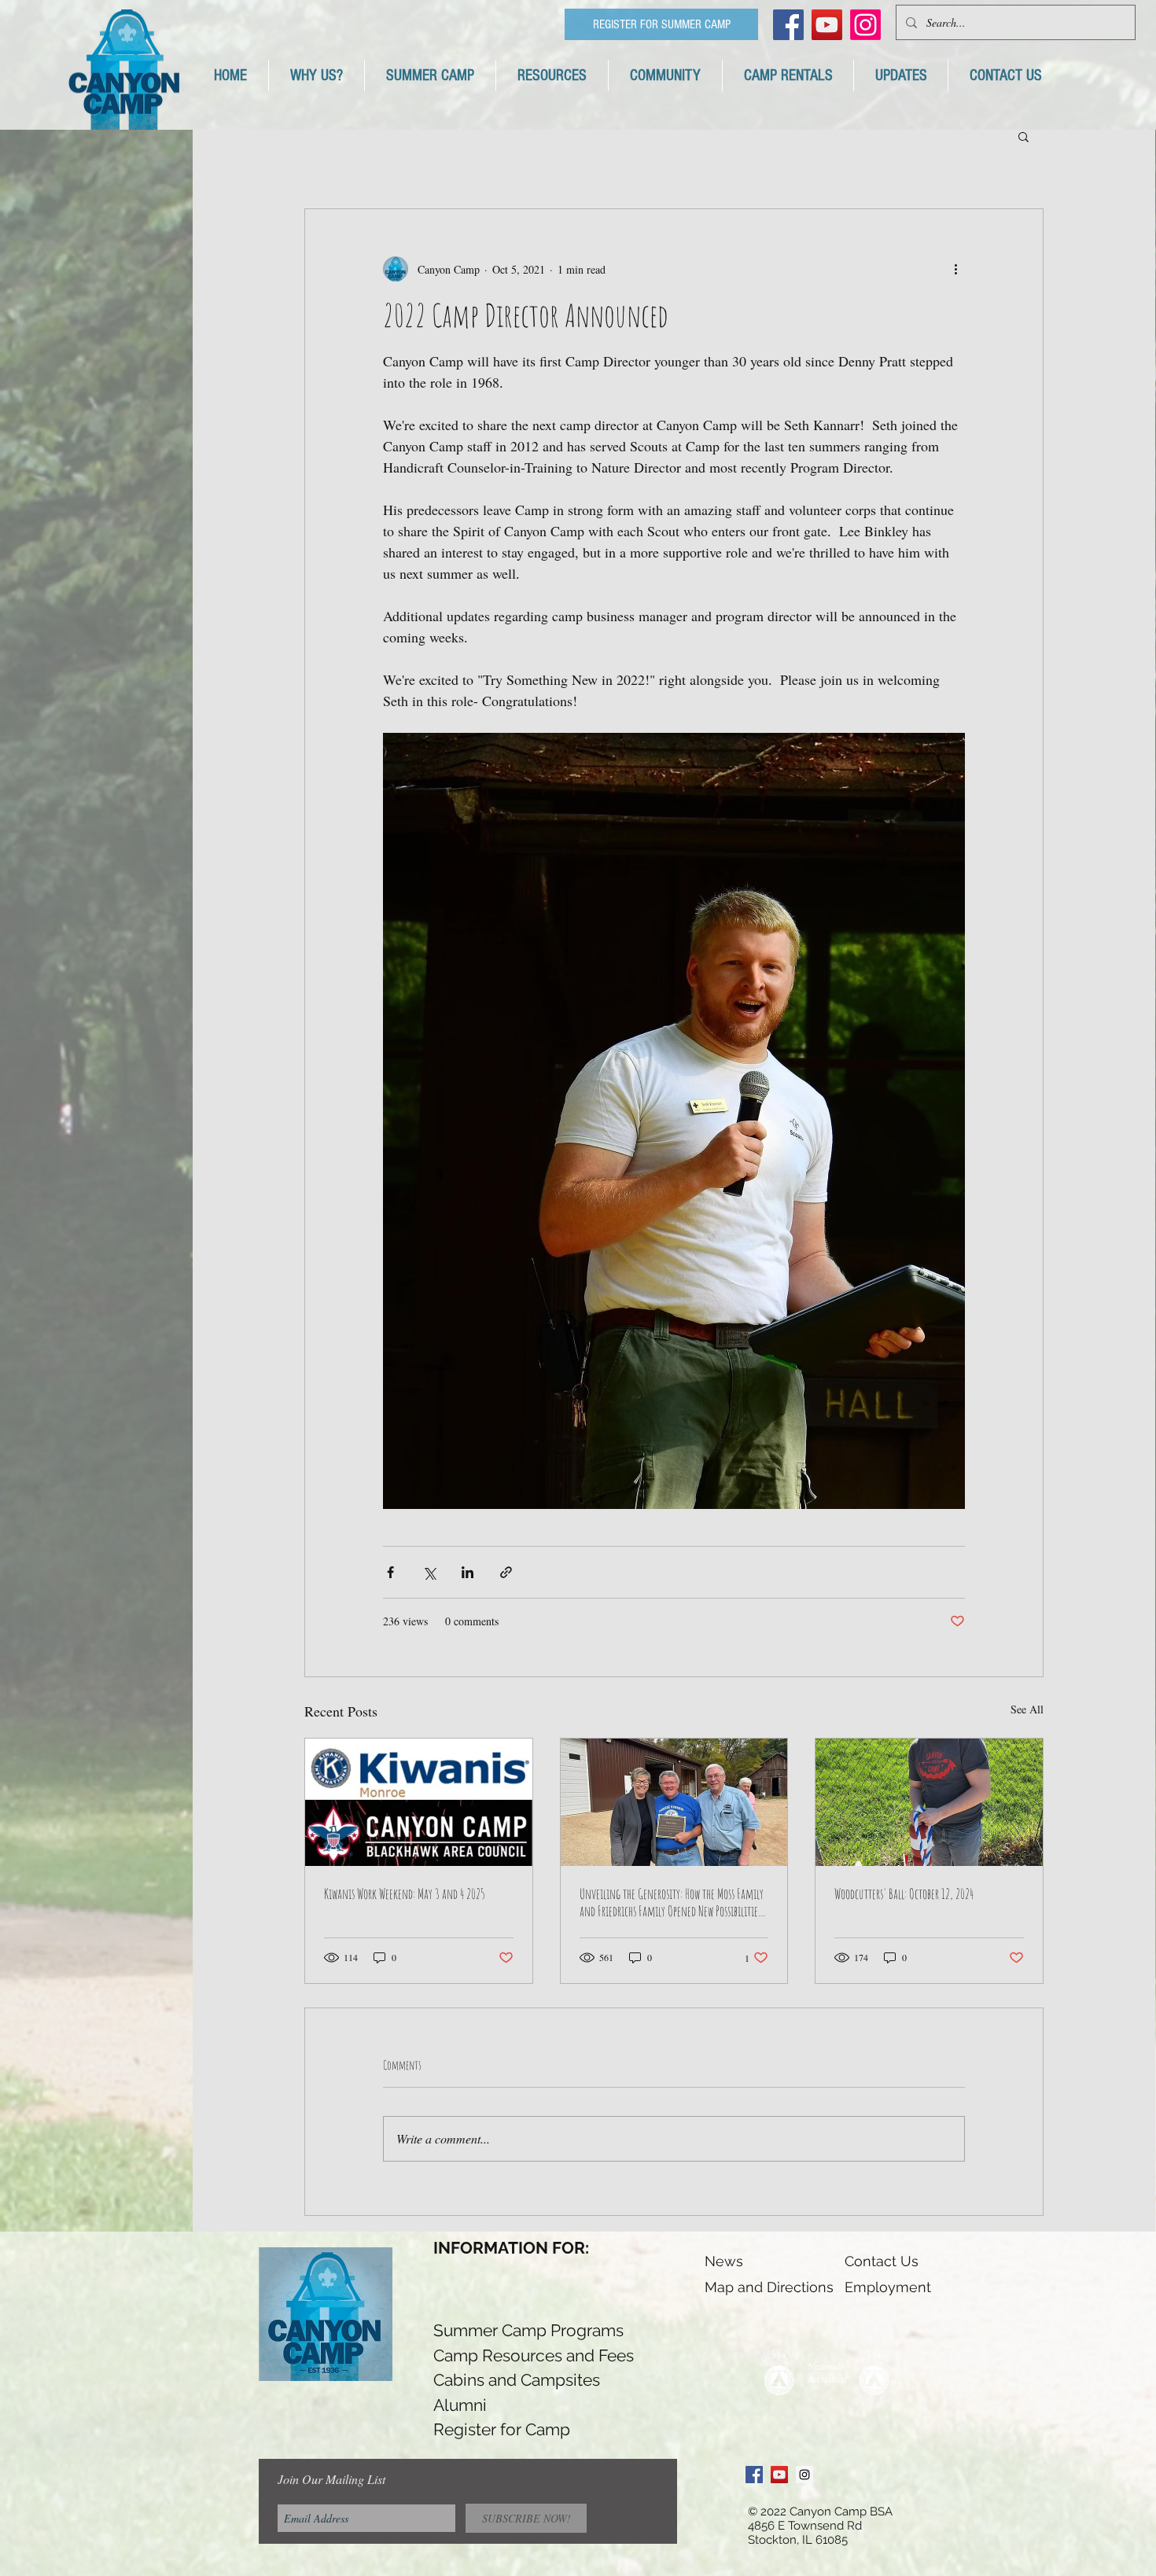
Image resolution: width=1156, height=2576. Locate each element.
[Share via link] (506, 1572)
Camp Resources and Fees (534, 2355)
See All (1027, 1709)
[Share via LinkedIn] (468, 1572)
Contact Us (882, 2261)
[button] (1023, 136)
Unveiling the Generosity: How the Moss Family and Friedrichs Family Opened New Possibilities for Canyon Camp (672, 1902)
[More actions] (955, 269)
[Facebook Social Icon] (788, 25)
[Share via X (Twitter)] (429, 1572)
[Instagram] (865, 25)
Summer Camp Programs (528, 2330)
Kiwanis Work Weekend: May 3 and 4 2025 (405, 1893)
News (724, 2261)
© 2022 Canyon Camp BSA (820, 2512)
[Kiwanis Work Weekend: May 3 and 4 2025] (419, 1802)
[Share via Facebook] (390, 1572)
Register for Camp (502, 2429)
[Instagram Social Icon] (804, 2475)
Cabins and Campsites (517, 2380)
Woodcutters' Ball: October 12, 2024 (904, 1893)
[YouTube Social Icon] (827, 25)
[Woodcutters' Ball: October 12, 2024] (929, 1802)
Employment (888, 2287)
